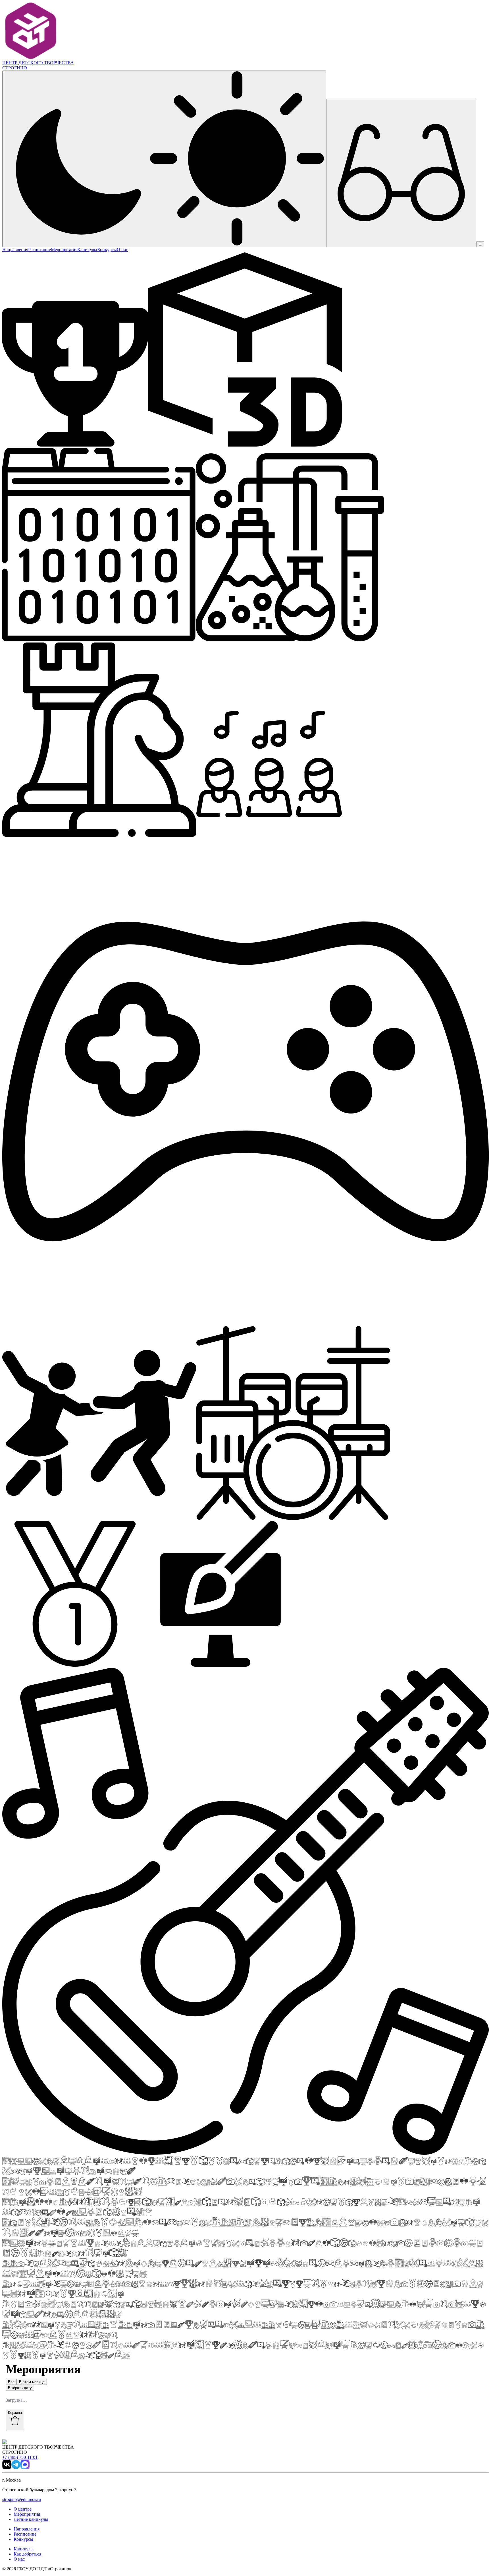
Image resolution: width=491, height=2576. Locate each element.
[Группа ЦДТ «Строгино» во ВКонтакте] (7, 2467)
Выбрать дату (20, 2388)
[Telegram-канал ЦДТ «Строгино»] (16, 2467)
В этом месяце (32, 2382)
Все (11, 2382)
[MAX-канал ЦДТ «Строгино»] (25, 2467)
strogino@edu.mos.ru (22, 2499)
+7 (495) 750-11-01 (20, 2457)
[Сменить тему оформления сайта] (164, 159)
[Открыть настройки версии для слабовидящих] (401, 173)
